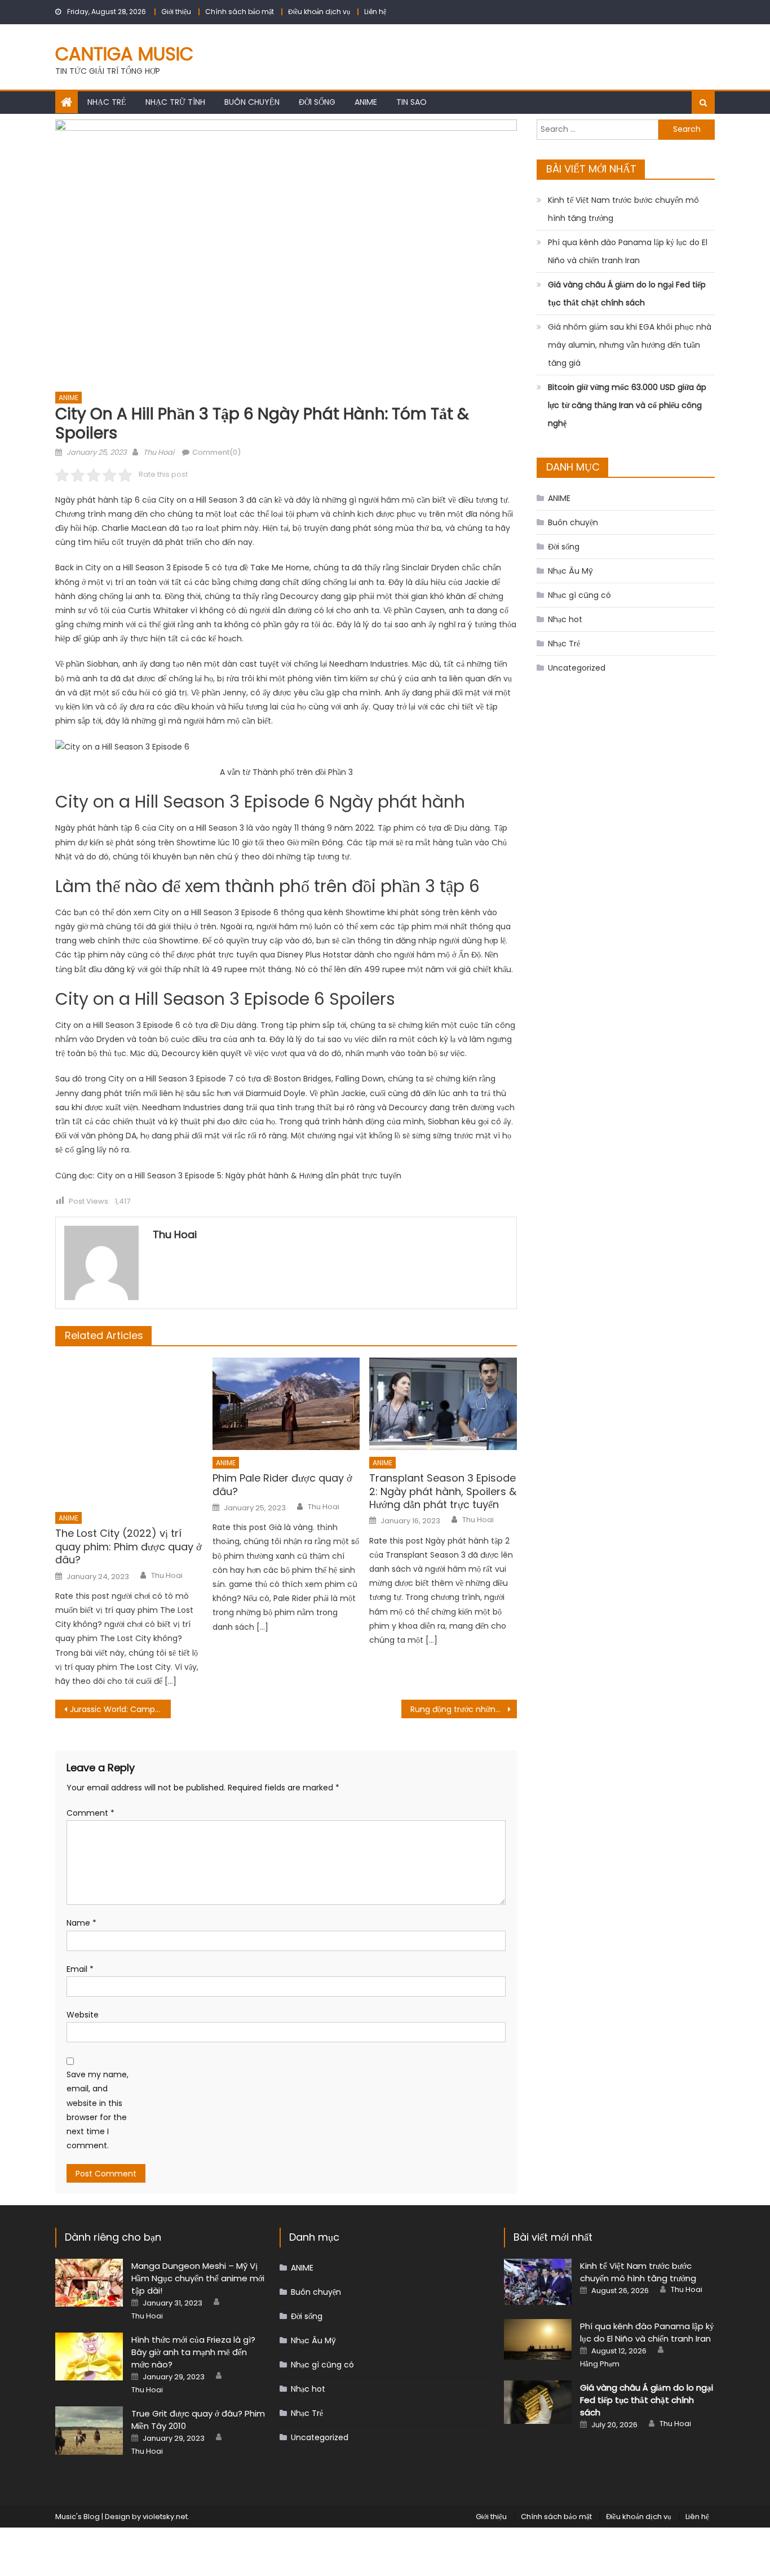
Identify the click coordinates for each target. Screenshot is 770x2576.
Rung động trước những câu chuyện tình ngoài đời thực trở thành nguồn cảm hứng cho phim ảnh (464, 1709)
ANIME (366, 102)
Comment (90, 1813)
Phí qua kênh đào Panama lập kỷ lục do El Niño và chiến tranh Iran (628, 251)
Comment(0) (216, 452)
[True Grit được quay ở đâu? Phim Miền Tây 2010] (89, 2430)
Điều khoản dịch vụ (319, 12)
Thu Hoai (159, 452)
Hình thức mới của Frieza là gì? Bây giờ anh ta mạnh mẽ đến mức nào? (193, 2352)
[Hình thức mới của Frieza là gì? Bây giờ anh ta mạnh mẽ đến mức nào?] (89, 2356)
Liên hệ (375, 12)
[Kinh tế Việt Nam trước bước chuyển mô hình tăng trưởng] (538, 2282)
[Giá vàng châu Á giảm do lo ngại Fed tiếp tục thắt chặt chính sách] (538, 2402)
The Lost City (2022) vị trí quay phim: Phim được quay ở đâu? (129, 1546)
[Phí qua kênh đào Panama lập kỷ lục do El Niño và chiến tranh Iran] (538, 2340)
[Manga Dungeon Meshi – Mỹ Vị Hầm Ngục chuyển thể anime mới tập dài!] (89, 2283)
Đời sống (317, 102)
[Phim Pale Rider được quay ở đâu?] (286, 1404)
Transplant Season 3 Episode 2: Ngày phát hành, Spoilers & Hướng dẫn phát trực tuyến (443, 1491)
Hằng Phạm (600, 2364)
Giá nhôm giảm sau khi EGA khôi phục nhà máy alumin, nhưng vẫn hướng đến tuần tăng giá (630, 345)
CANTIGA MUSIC (124, 54)
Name (81, 1923)
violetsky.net (165, 2517)
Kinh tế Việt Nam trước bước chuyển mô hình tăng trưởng (623, 209)
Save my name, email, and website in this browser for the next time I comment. (98, 2110)
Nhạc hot (565, 619)
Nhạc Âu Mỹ (570, 571)
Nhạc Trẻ (107, 102)
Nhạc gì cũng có (579, 595)
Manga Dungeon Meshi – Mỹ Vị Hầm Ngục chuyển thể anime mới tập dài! (198, 2278)
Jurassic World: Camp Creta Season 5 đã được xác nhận (120, 1709)
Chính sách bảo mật (240, 12)
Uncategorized (577, 668)
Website (83, 2015)
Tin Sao (411, 102)
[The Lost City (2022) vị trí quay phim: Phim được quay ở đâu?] (129, 1431)
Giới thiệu (176, 12)
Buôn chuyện (252, 102)
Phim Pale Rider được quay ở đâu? (282, 1485)
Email (80, 1969)
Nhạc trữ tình (175, 102)
